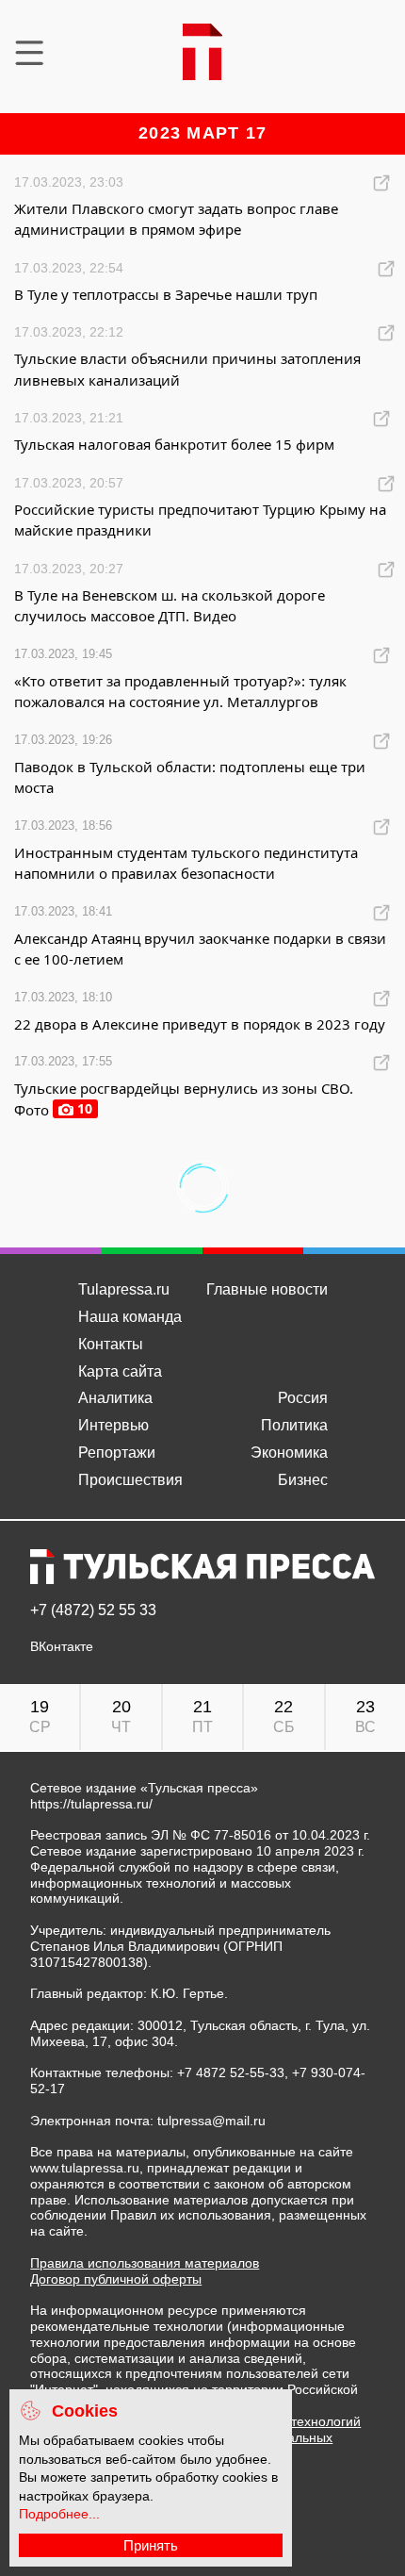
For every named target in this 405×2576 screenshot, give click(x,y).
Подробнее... (59, 2514)
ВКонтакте (62, 1647)
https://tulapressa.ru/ (91, 1804)
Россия (303, 1398)
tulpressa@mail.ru (211, 2121)
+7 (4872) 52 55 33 (93, 1610)
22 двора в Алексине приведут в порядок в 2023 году (200, 1024)
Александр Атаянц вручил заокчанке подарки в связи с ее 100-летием (200, 949)
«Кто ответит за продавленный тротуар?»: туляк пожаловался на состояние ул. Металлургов (180, 692)
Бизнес (303, 1480)
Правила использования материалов (145, 2263)
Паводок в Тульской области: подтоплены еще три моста (190, 777)
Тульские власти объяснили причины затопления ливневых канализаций (187, 369)
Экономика (289, 1453)
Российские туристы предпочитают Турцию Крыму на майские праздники (200, 520)
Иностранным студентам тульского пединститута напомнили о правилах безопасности (186, 863)
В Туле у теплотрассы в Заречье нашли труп (166, 294)
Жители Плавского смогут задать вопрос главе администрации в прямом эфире (176, 219)
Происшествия (130, 1480)
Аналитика (115, 1398)
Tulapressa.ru (124, 1289)
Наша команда (130, 1317)
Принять (151, 2545)
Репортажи (117, 1453)
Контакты (111, 1344)
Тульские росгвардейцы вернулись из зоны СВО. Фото (184, 1099)
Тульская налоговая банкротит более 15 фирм (174, 444)
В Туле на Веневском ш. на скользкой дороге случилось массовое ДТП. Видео (170, 606)
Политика (294, 1425)
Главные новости (267, 1289)
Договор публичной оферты (116, 2279)
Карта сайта (120, 1371)
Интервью (113, 1425)
